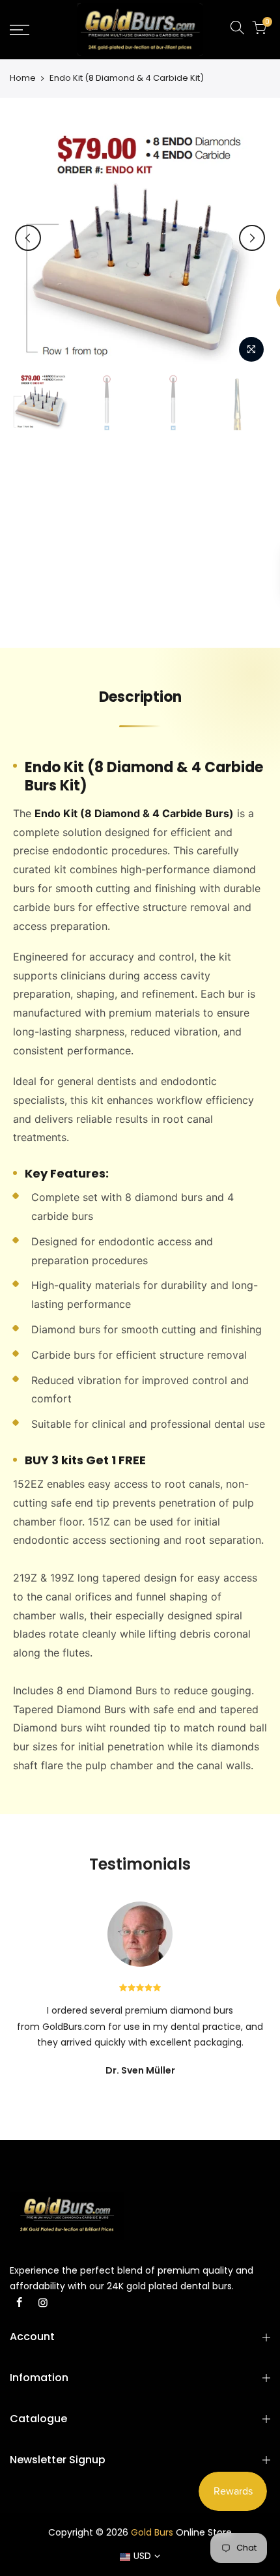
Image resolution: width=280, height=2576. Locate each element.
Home (23, 78)
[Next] (252, 238)
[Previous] (28, 238)
